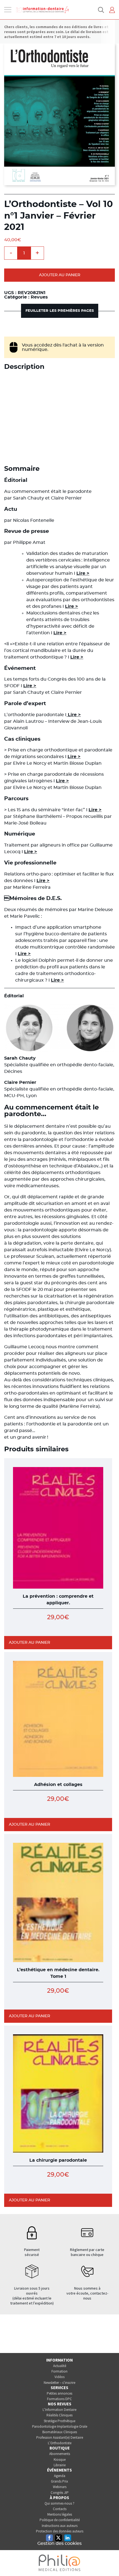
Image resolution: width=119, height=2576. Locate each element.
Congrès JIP (60, 2493)
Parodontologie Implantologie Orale (60, 2426)
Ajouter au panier (60, 275)
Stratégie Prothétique (59, 2421)
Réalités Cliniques (59, 2415)
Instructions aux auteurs (60, 2526)
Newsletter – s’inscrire (59, 2383)
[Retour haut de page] (109, 2562)
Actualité (60, 2366)
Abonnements (60, 2454)
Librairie (60, 2465)
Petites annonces (59, 2393)
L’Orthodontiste (60, 2443)
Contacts (60, 2509)
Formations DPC (59, 2399)
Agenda (60, 2476)
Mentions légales (60, 2514)
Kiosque (60, 2460)
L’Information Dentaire (59, 2410)
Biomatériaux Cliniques (60, 2432)
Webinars (60, 2487)
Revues (39, 297)
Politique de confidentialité (60, 2520)
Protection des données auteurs (60, 2531)
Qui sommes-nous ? (59, 2503)
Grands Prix (59, 2481)
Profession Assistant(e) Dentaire (60, 2437)
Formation (59, 2371)
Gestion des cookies (59, 2543)
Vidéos (59, 2377)
